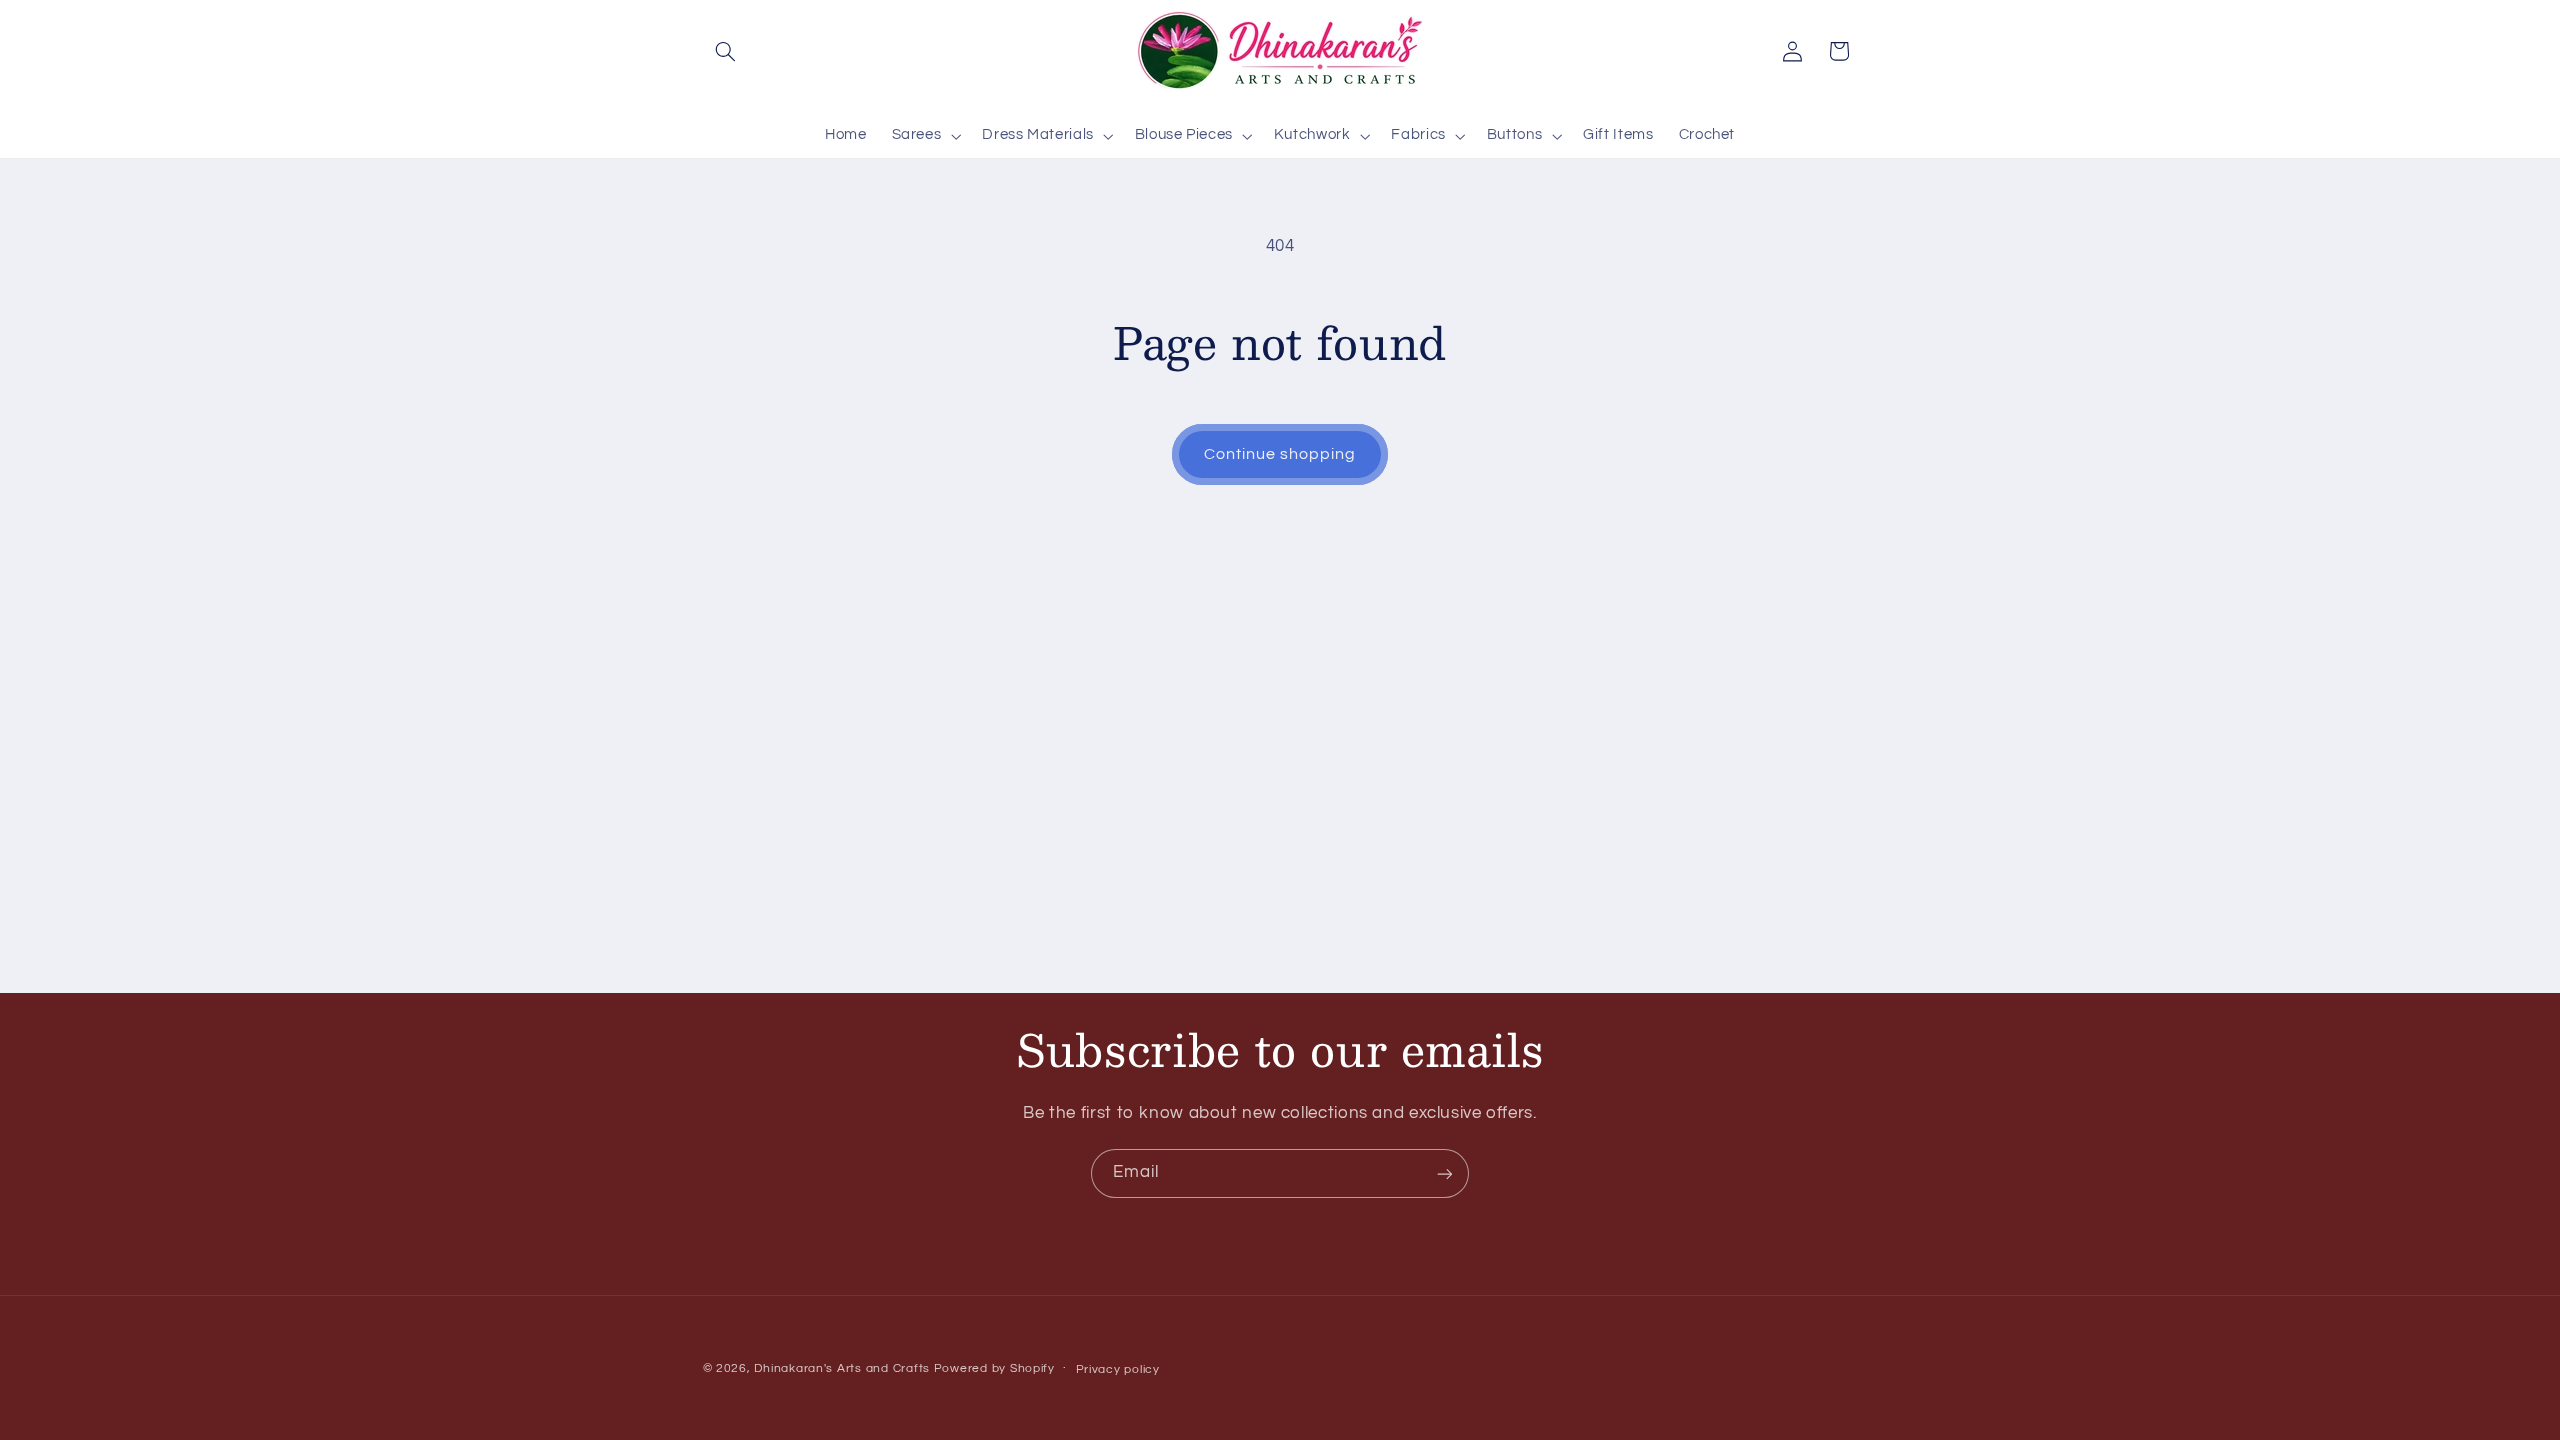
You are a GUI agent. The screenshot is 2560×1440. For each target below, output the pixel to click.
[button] (726, 51)
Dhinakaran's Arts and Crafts (842, 1368)
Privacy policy (1118, 1369)
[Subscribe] (1445, 1173)
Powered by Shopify (994, 1368)
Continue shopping (1280, 454)
